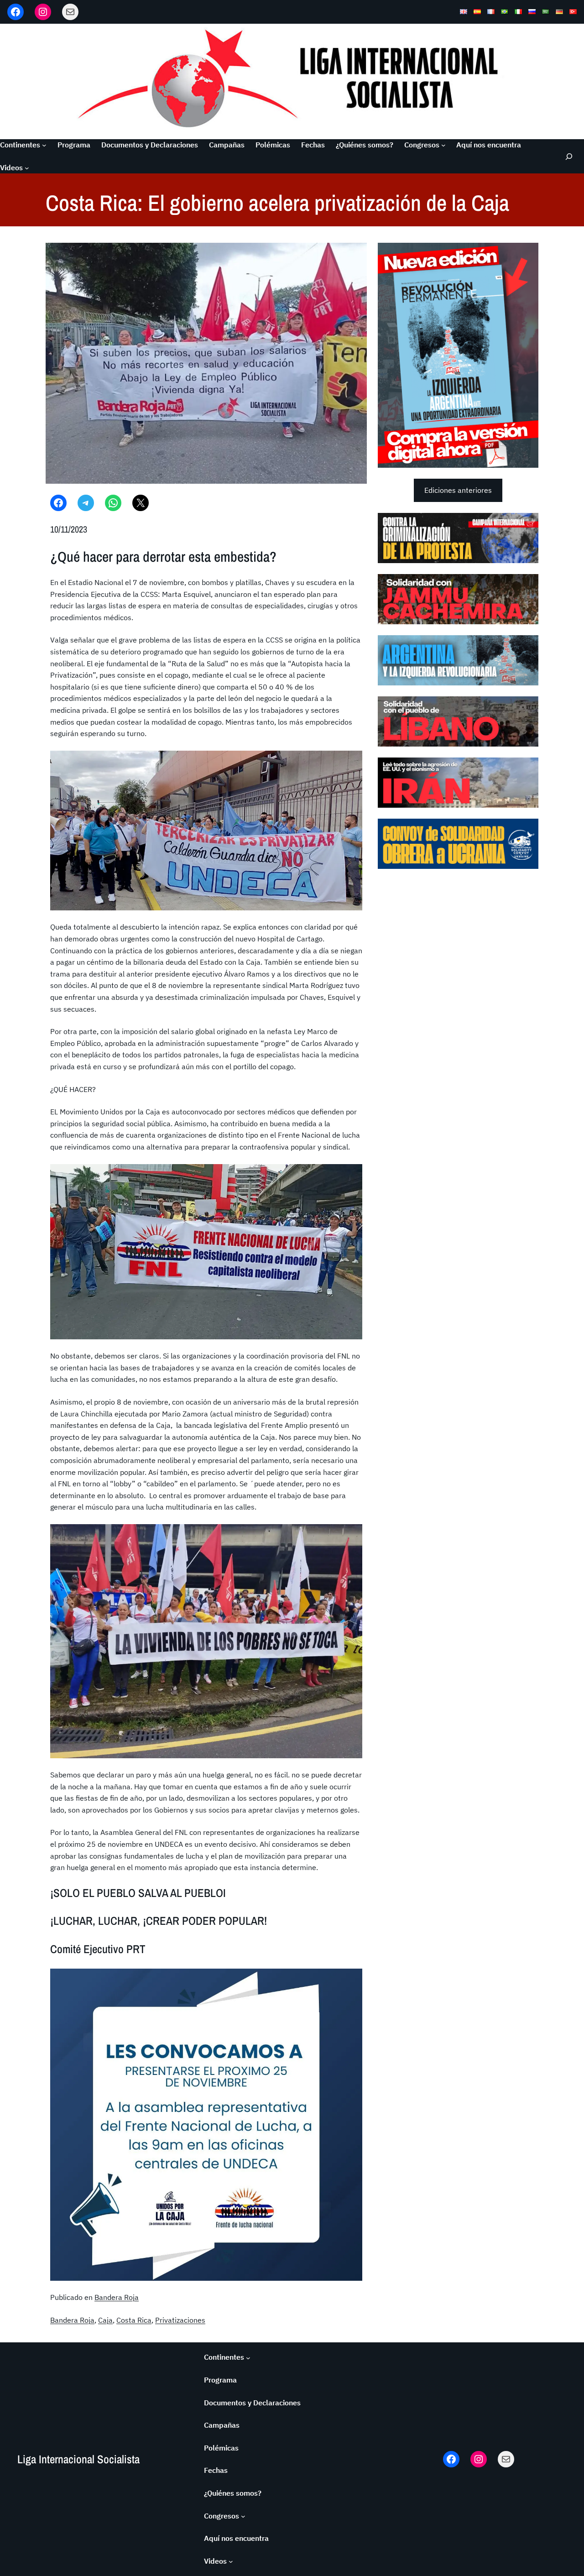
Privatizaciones (180, 2320)
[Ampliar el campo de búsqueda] (568, 156)
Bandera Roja (117, 2297)
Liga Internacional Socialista (78, 2459)
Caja (105, 2320)
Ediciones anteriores (458, 490)
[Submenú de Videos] (27, 168)
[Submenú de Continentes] (44, 145)
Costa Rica (134, 2320)
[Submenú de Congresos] (443, 145)
